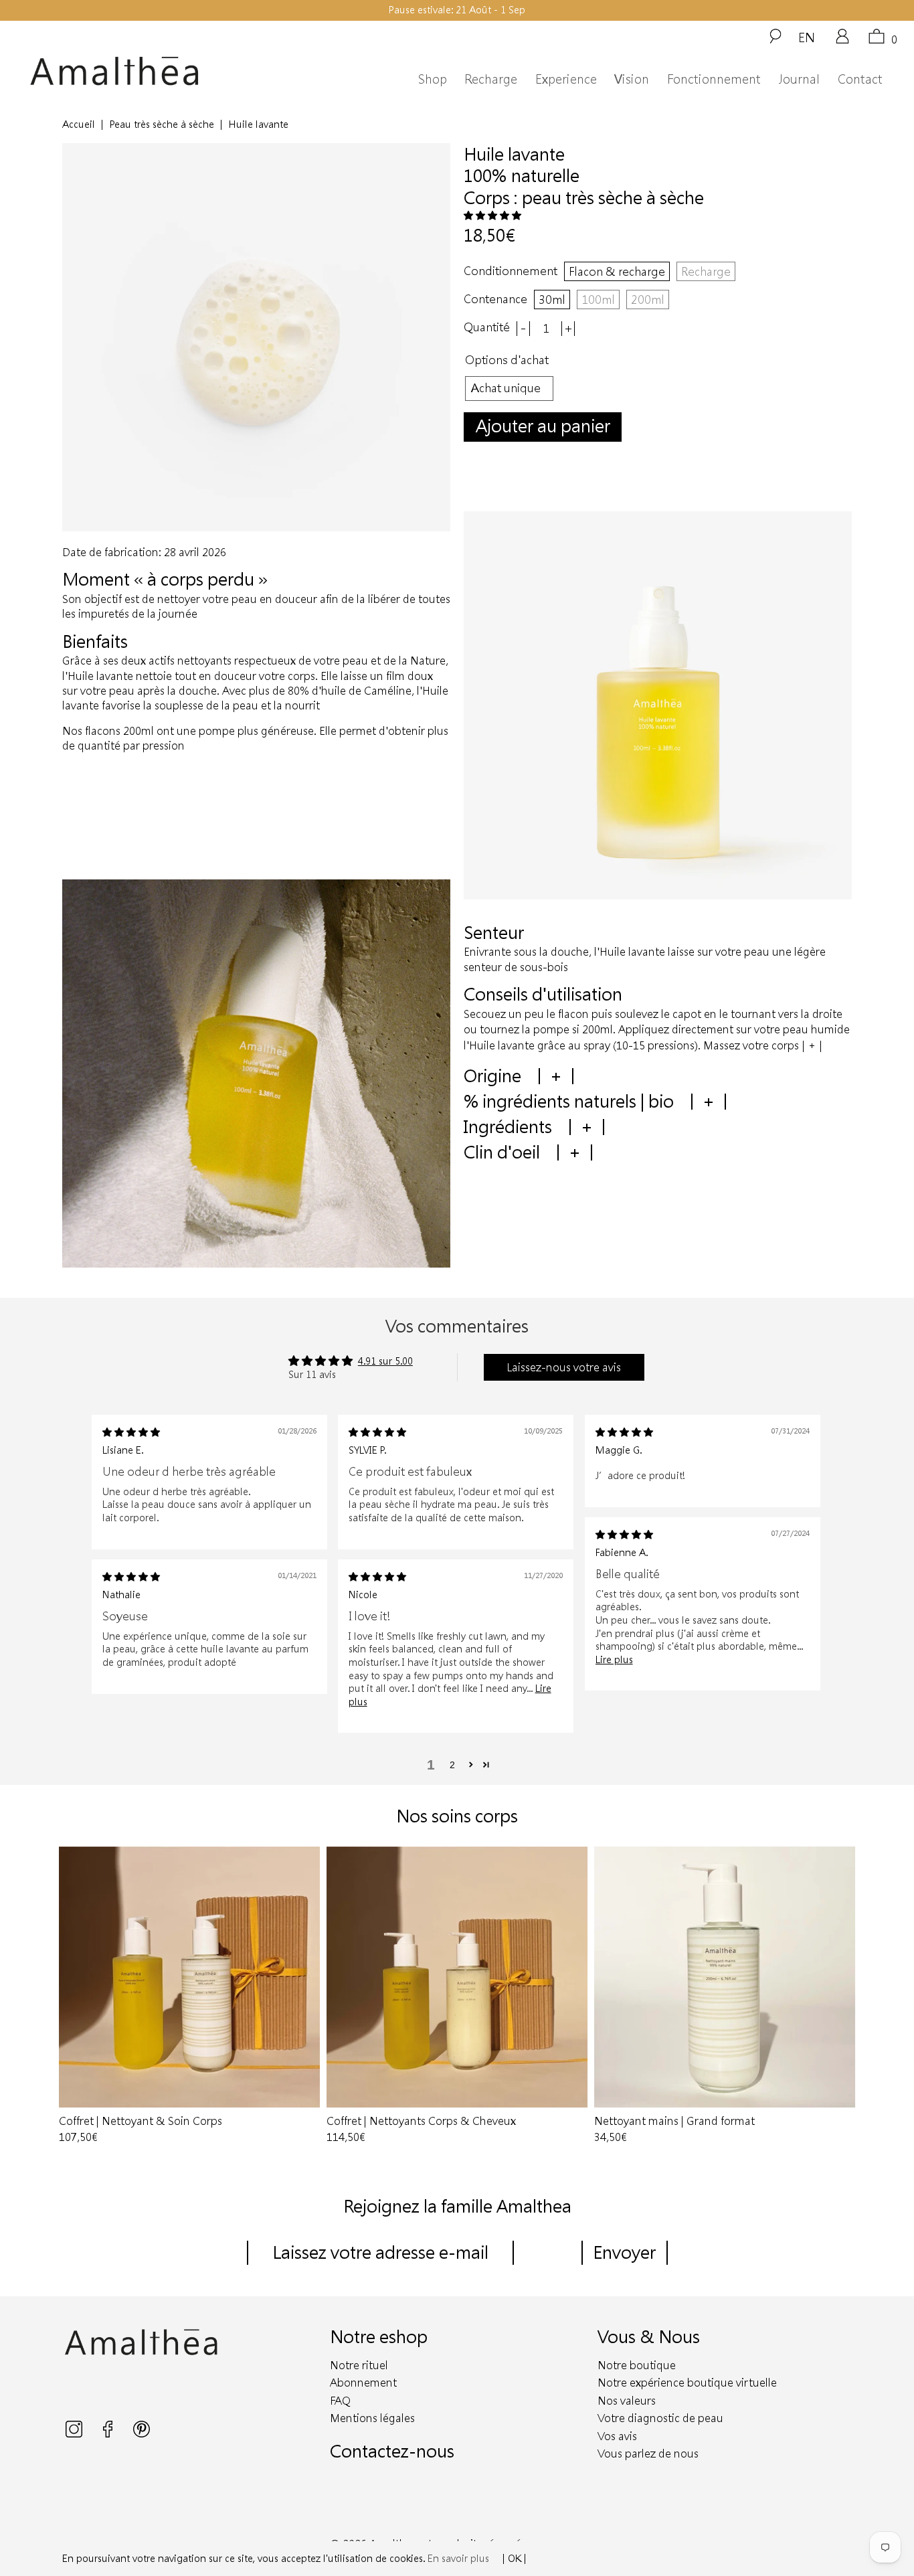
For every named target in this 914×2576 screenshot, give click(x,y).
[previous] (75, 1996)
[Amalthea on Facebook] (109, 2434)
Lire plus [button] (614, 1659)
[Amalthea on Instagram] (75, 2434)
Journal (799, 79)
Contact (860, 79)
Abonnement (363, 2382)
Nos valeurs (627, 2400)
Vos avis (617, 2436)
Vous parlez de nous (648, 2453)
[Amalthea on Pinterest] (142, 2434)
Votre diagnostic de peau (660, 2418)
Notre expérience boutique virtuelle (687, 2382)
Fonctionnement (714, 79)
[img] (131, 1432)
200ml (648, 299)
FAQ (340, 2400)
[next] (839, 1996)
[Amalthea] (142, 71)
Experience (566, 79)
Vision (632, 79)
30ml (552, 299)
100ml (598, 299)
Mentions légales (372, 2418)
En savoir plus (458, 2558)
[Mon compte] (842, 41)
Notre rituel (359, 2365)
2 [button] (452, 1765)
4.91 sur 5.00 (385, 1361)
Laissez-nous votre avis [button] (564, 1367)
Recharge (491, 79)
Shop (433, 79)
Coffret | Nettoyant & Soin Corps (189, 1977)
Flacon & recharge (617, 271)
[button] (492, 215)
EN (807, 37)
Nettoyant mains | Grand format (725, 1977)
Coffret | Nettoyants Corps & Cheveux (457, 1977)
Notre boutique (637, 2365)
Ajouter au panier (543, 425)
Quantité (487, 327)
